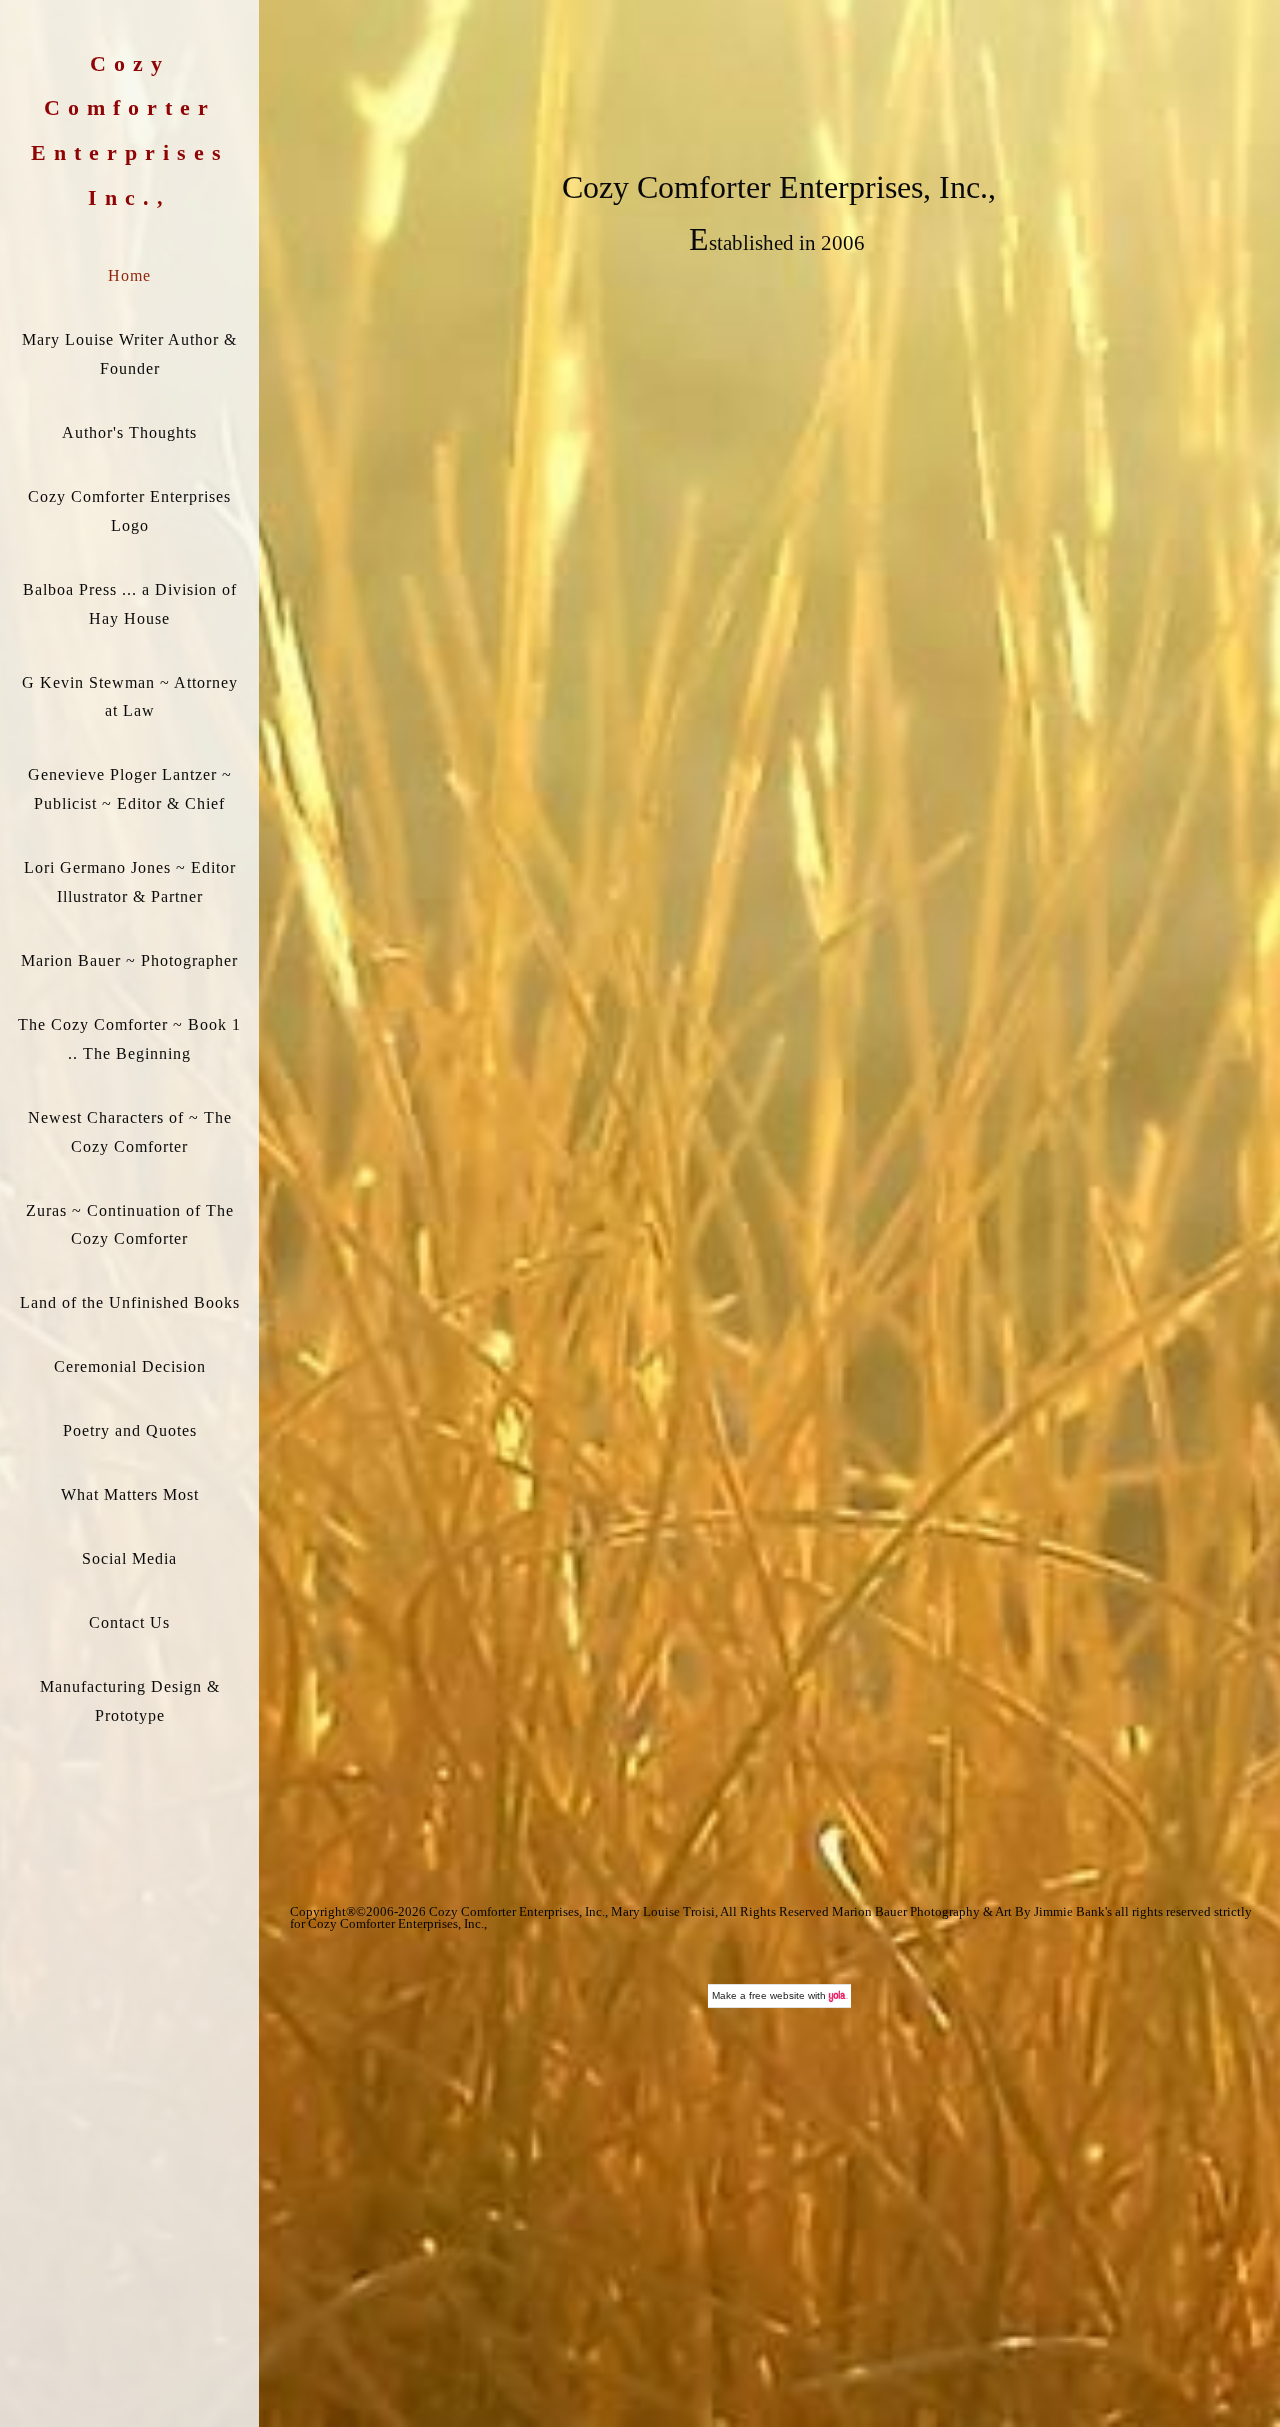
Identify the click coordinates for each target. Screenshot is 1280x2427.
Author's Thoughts (129, 432)
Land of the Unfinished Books (130, 1302)
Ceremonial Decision (130, 1366)
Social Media (129, 1558)
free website (777, 1995)
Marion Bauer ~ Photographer (129, 960)
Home (129, 275)
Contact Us (129, 1622)
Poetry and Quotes (130, 1430)
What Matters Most (130, 1494)
